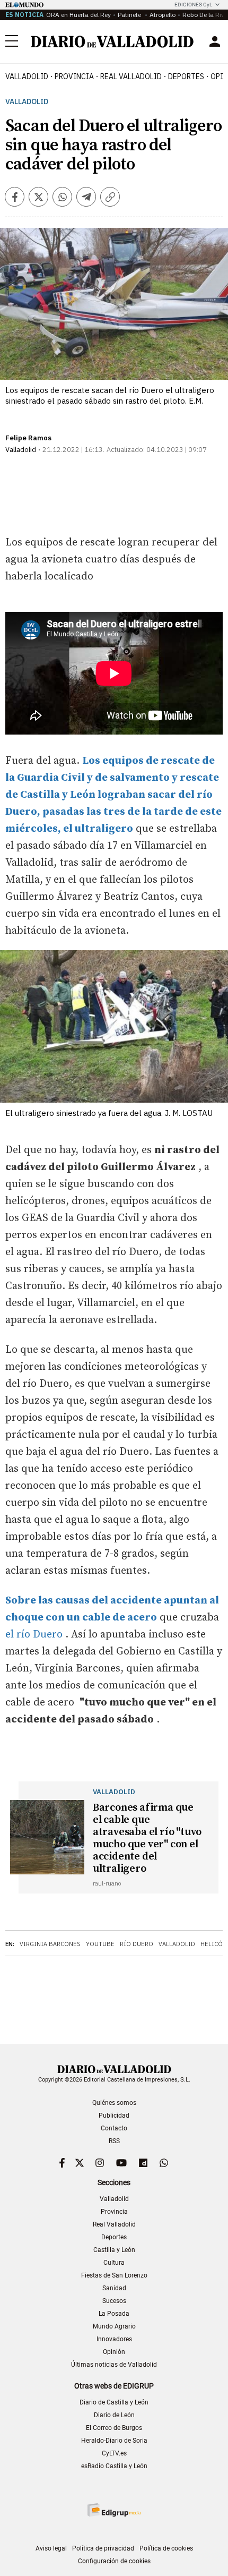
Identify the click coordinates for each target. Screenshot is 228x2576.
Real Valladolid (131, 76)
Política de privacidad (103, 2548)
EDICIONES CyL (193, 5)
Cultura (114, 2263)
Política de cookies (166, 2548)
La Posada (114, 2314)
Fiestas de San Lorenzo (114, 2275)
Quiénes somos (114, 2103)
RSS (114, 2141)
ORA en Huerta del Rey (78, 15)
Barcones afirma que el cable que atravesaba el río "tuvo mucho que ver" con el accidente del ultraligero (147, 1838)
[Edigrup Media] (114, 2510)
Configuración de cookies (114, 2561)
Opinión (114, 2352)
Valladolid (27, 76)
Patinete (130, 15)
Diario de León (114, 2415)
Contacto (114, 2128)
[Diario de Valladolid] (112, 42)
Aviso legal (51, 2548)
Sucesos (114, 2301)
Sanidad (114, 2288)
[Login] (215, 41)
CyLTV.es (114, 2453)
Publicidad (114, 2116)
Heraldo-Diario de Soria (114, 2441)
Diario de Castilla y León (114, 2402)
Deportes (186, 76)
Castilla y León (114, 2250)
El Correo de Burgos (114, 2428)
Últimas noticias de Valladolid (114, 2365)
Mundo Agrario (114, 2326)
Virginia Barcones (50, 1944)
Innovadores (114, 2339)
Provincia (74, 76)
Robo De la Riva (205, 15)
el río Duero (34, 1635)
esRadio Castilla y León (114, 2466)
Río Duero (137, 1944)
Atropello (163, 15)
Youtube (100, 1944)
